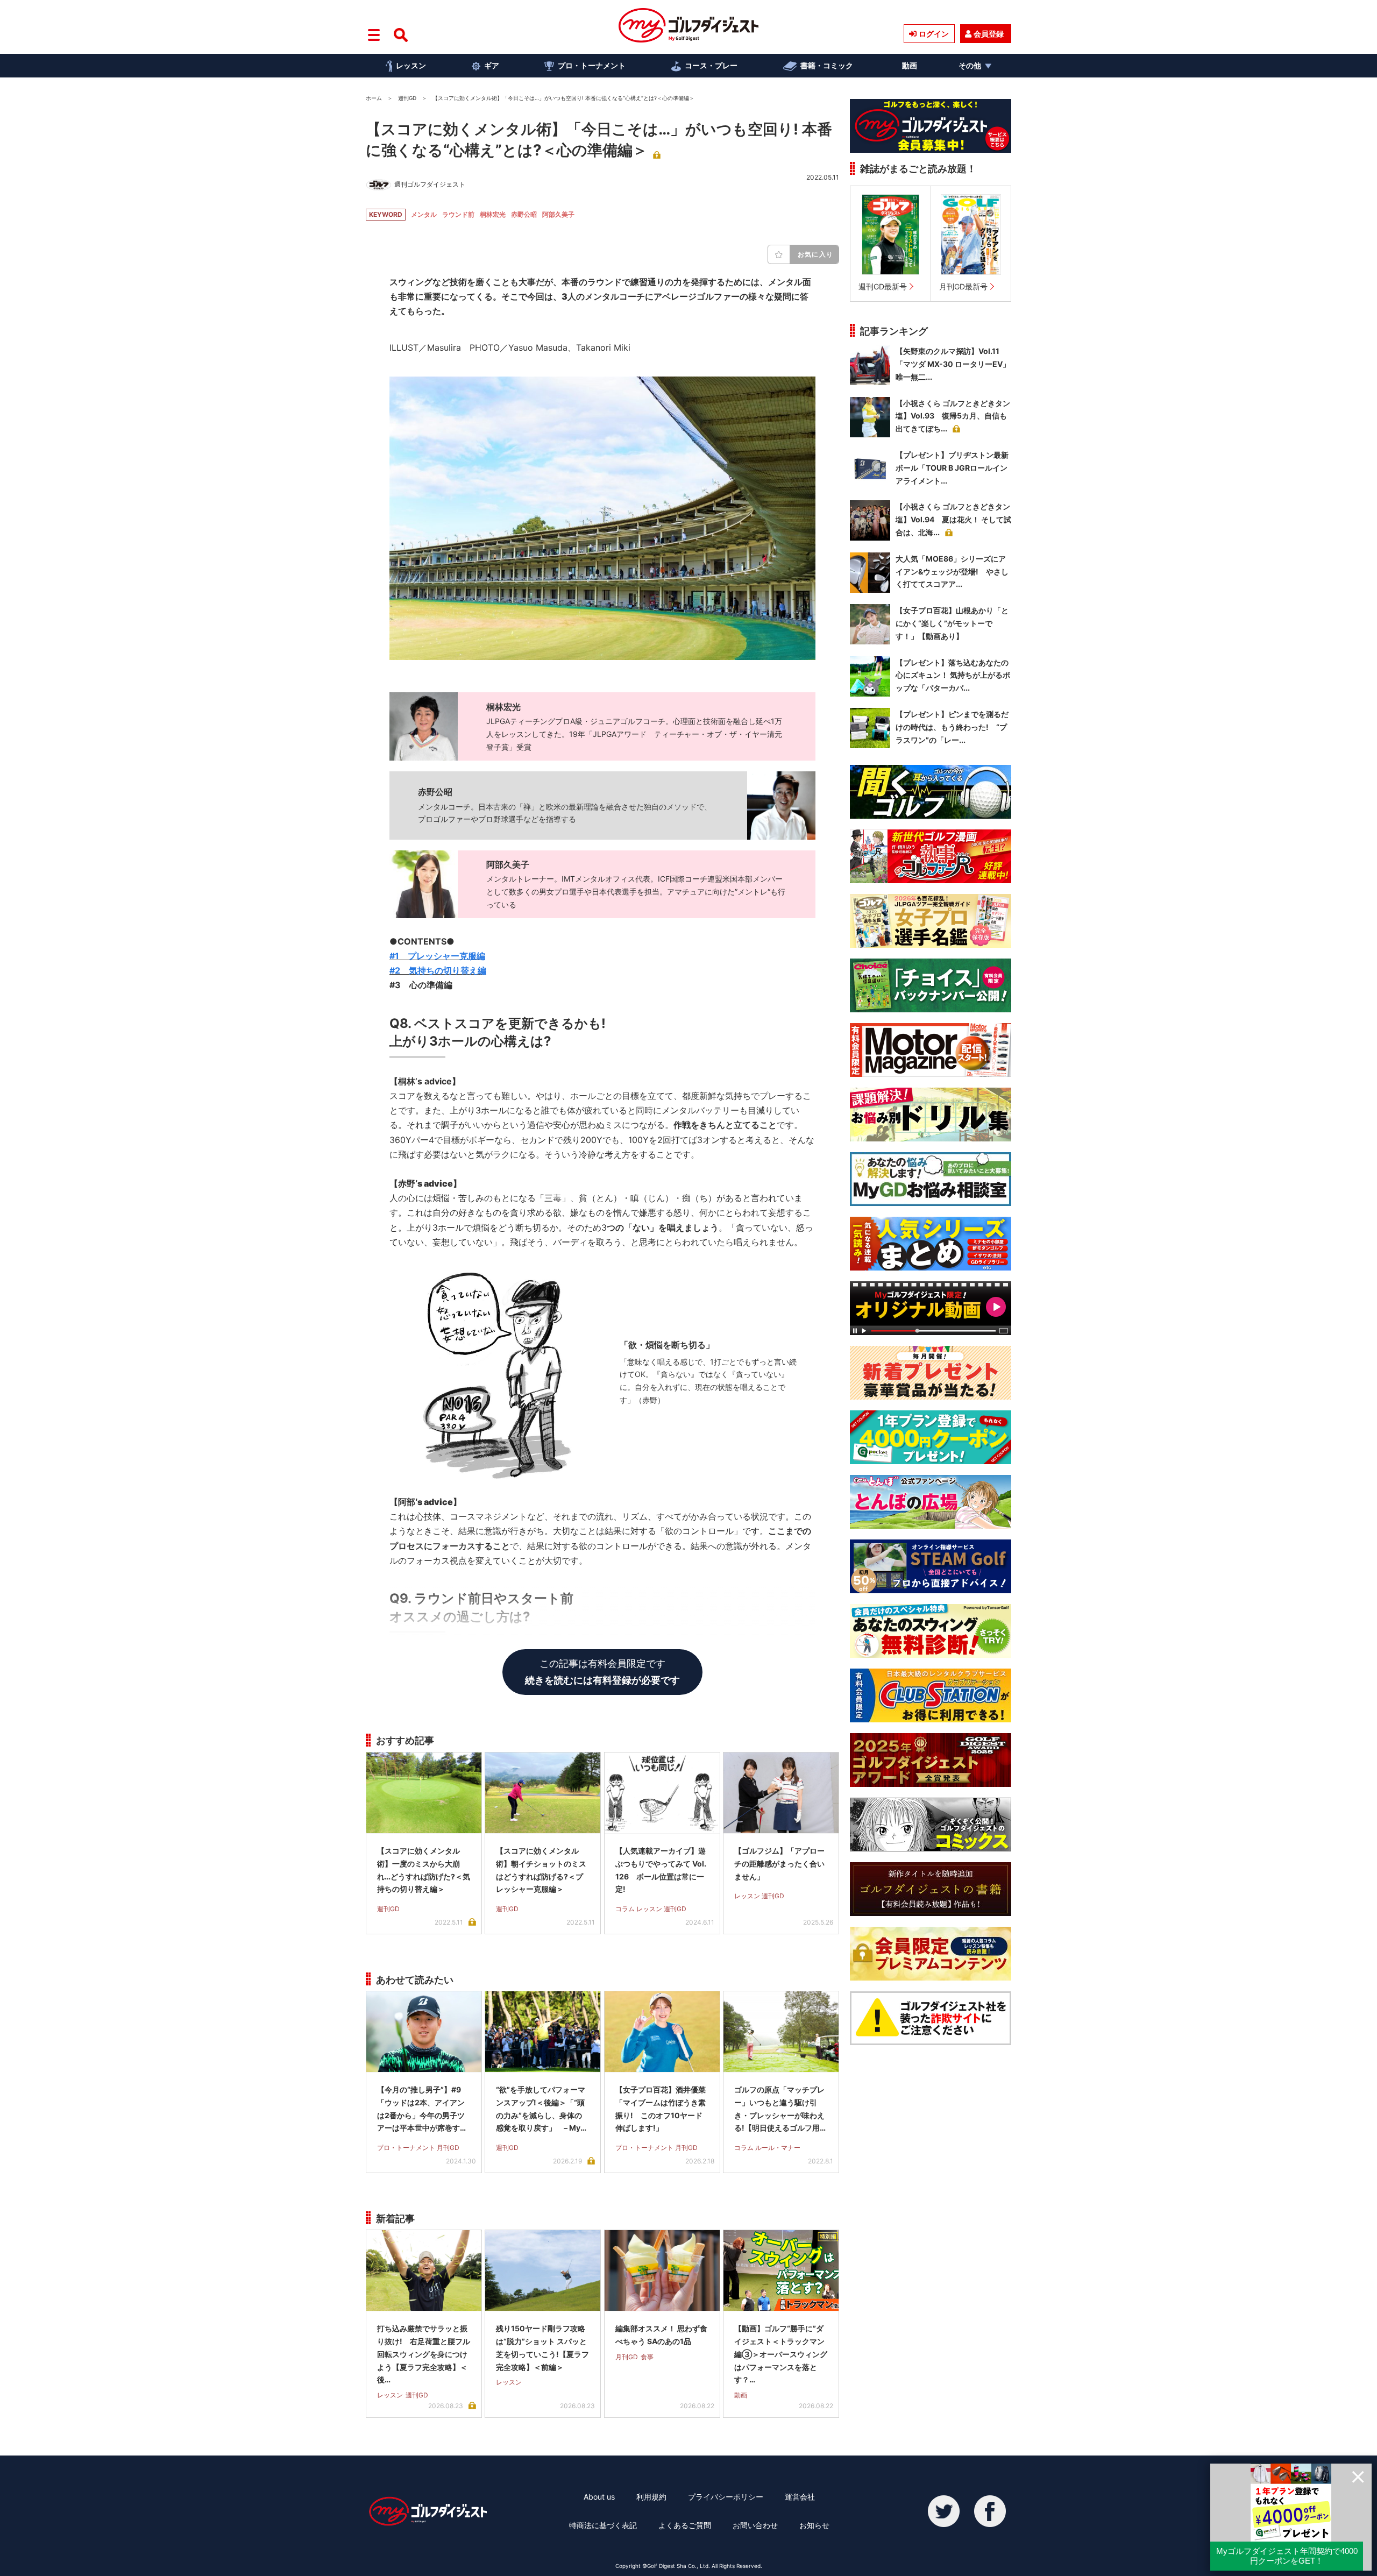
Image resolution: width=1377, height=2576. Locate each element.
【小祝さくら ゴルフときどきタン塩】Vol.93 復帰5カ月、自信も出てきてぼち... (953, 416)
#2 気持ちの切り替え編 (438, 970)
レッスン (411, 65)
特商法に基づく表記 (603, 2525)
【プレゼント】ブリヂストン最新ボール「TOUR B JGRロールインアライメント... (952, 468)
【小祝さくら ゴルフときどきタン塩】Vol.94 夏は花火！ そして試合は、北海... (953, 519)
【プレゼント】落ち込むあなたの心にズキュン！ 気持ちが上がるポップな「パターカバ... (953, 675)
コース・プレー (711, 65)
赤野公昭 (524, 214)
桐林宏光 (493, 214)
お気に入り (815, 254)
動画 (910, 65)
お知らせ (814, 2525)
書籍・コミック (827, 65)
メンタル (424, 214)
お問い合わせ (755, 2525)
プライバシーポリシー (726, 2497)
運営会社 (800, 2497)
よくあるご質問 (685, 2525)
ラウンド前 (458, 214)
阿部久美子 (558, 214)
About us (599, 2497)
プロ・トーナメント (592, 65)
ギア (492, 65)
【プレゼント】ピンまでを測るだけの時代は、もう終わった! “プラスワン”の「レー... (952, 727)
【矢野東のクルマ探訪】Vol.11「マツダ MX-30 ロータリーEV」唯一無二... (953, 364)
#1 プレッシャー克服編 (437, 956)
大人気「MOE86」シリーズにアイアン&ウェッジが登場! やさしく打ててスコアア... (952, 572)
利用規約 (651, 2497)
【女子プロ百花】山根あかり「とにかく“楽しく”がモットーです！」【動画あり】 (952, 623)
